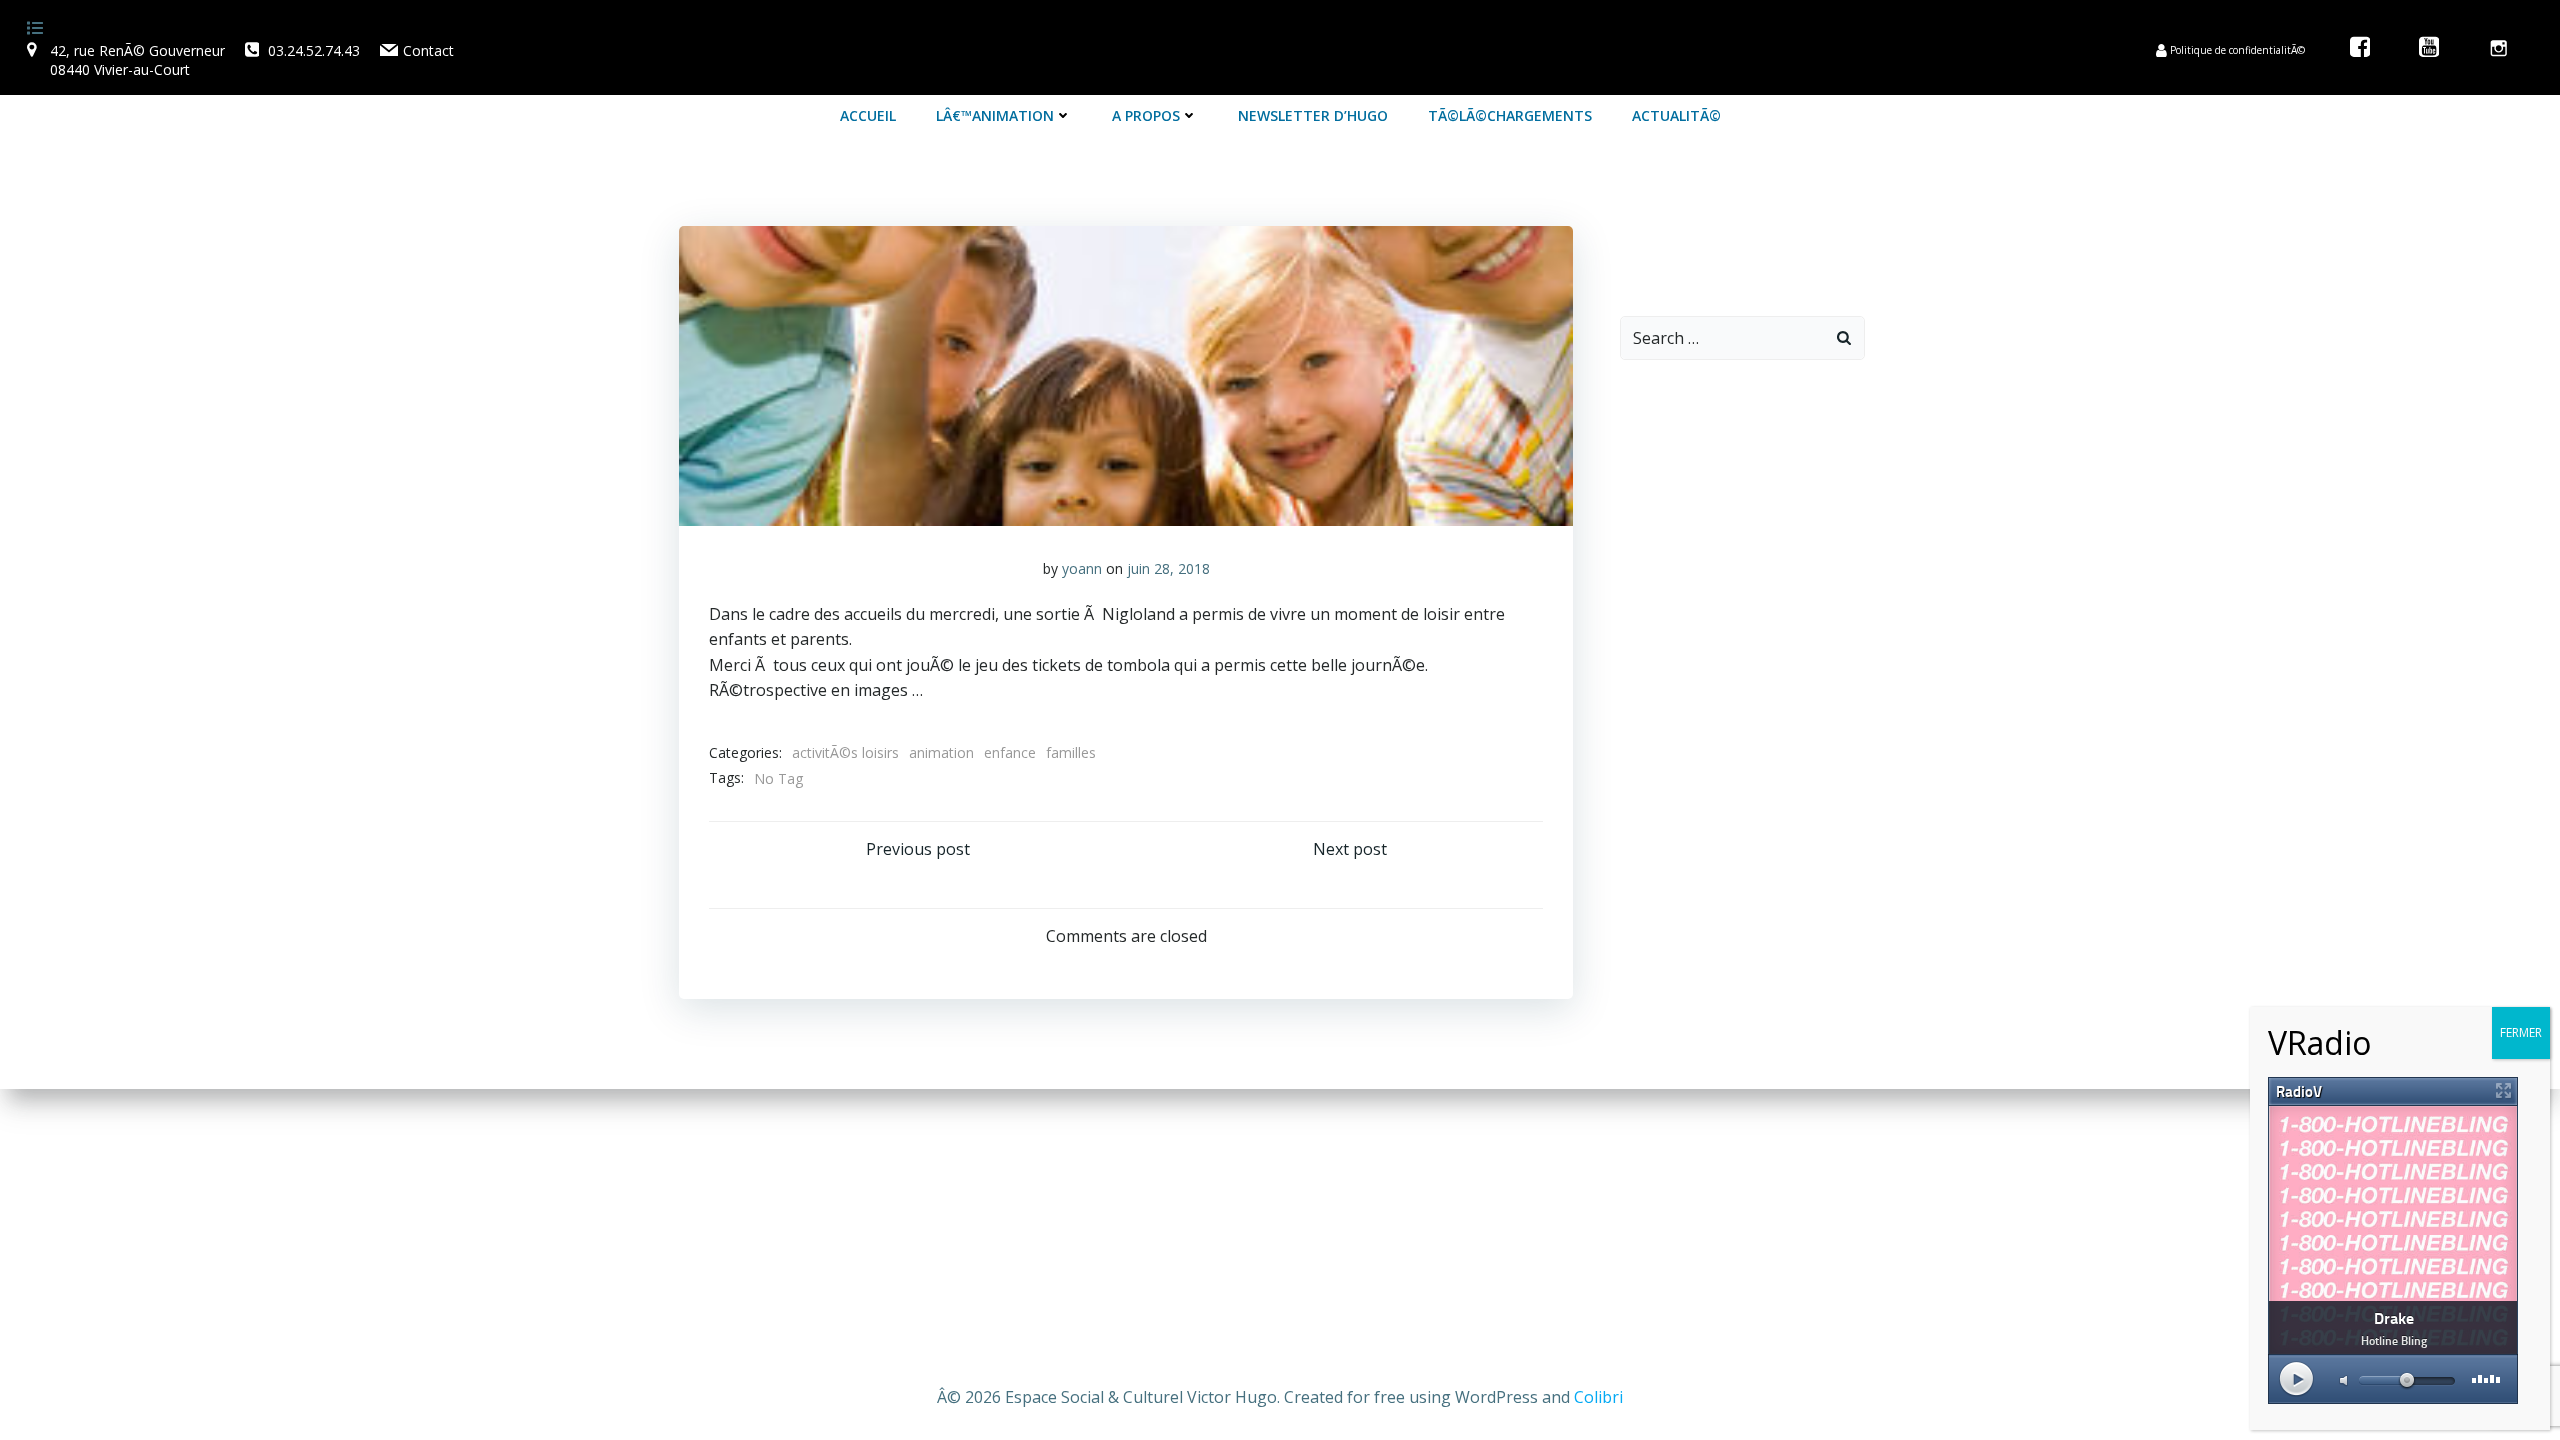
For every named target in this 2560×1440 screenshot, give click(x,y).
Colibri (1598, 1397)
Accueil (868, 115)
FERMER (2521, 1032)
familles (1071, 752)
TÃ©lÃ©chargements (1510, 115)
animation (941, 752)
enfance (1010, 752)
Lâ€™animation (995, 115)
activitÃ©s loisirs (845, 752)
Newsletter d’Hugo (1313, 115)
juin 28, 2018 (1168, 568)
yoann (1082, 568)
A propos (1146, 115)
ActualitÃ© (1676, 115)
